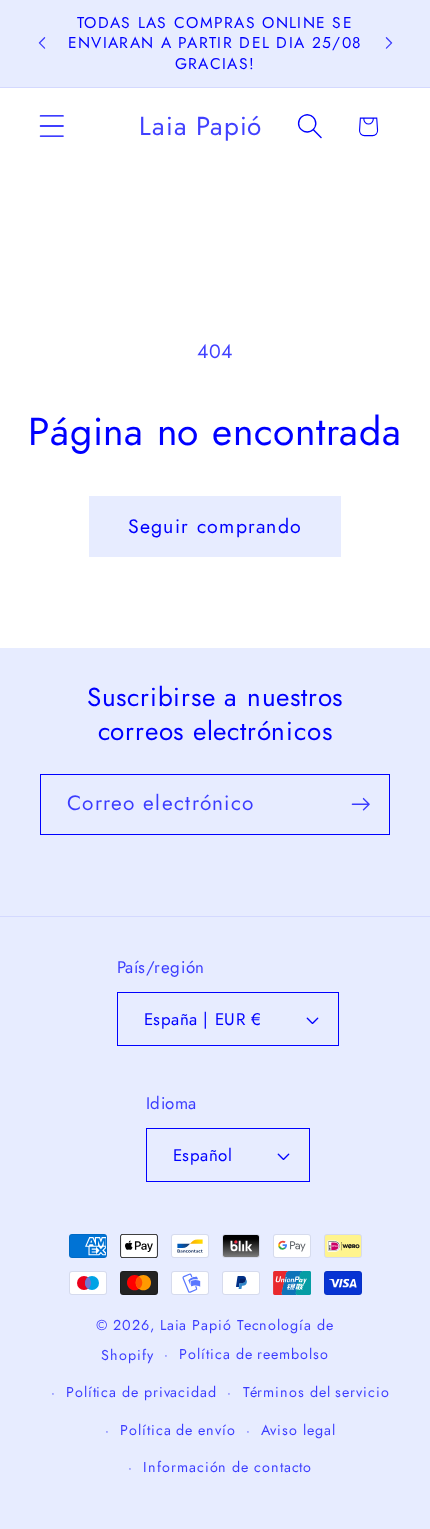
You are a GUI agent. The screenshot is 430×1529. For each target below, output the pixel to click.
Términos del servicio (316, 1392)
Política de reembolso (253, 1354)
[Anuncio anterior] (42, 43)
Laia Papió (196, 1325)
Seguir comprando (215, 526)
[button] (51, 126)
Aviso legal (298, 1430)
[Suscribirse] (360, 804)
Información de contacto (227, 1467)
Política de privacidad (141, 1392)
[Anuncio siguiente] (389, 43)
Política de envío (177, 1430)
